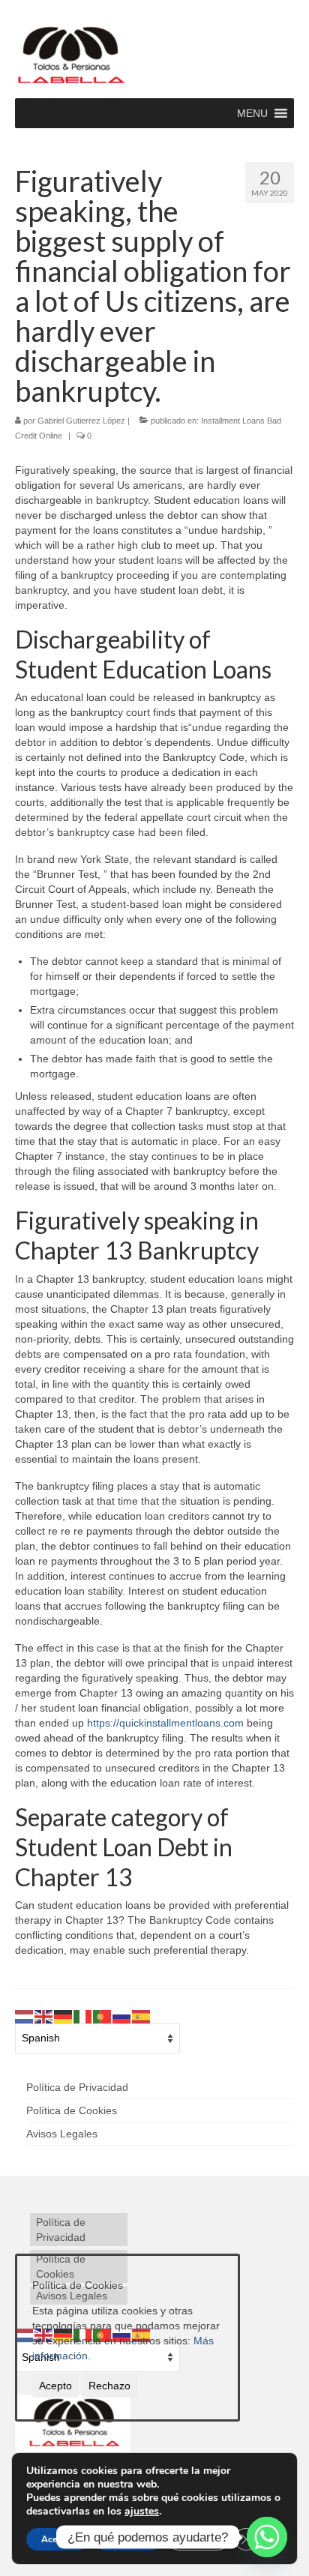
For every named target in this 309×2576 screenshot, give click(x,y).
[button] (252, 113)
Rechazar (128, 2539)
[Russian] (122, 2015)
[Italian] (83, 2015)
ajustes (142, 2512)
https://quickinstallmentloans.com (165, 1723)
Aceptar (57, 2539)
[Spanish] (142, 2015)
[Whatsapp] (267, 2537)
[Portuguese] (103, 2015)
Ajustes (198, 2539)
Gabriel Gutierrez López (81, 421)
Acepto (55, 2386)
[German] (64, 2015)
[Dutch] (25, 2015)
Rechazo (109, 2386)
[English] (44, 2015)
